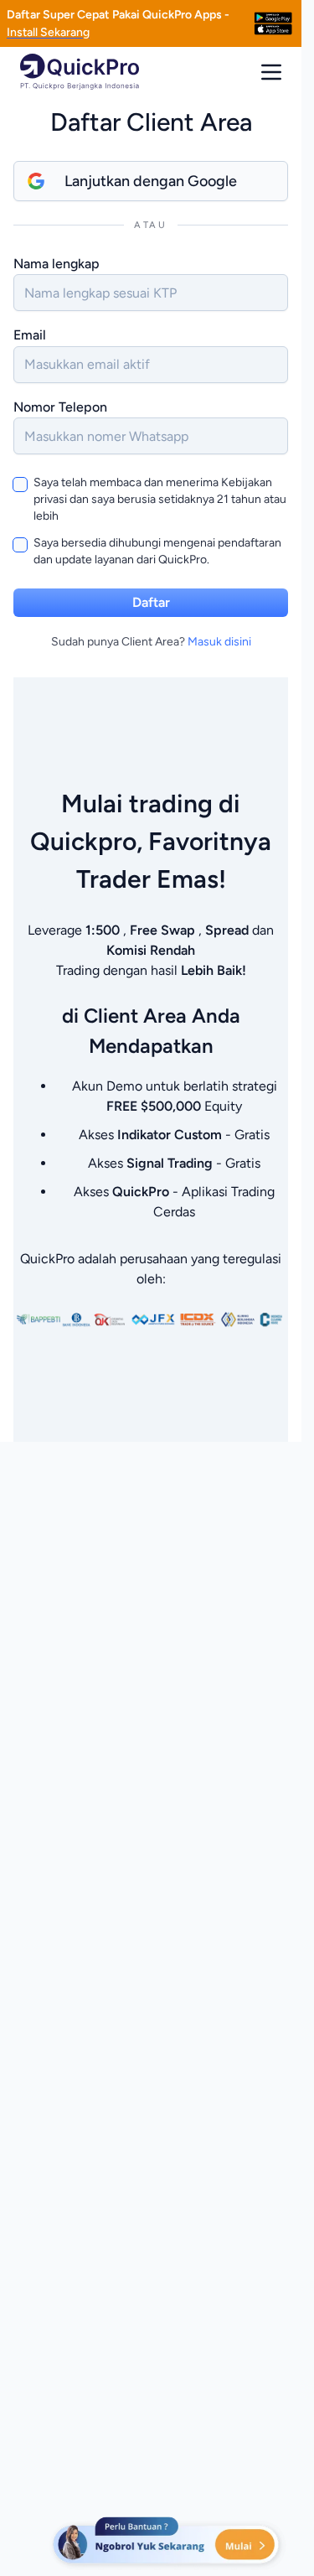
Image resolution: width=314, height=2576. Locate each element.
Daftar (151, 602)
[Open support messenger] (167, 2542)
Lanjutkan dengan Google (151, 181)
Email (30, 335)
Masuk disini (219, 642)
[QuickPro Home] (80, 72)
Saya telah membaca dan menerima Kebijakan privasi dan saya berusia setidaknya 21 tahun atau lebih (160, 499)
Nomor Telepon (60, 407)
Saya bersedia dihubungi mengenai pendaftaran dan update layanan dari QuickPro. (157, 551)
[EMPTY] (273, 23)
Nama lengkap (57, 264)
